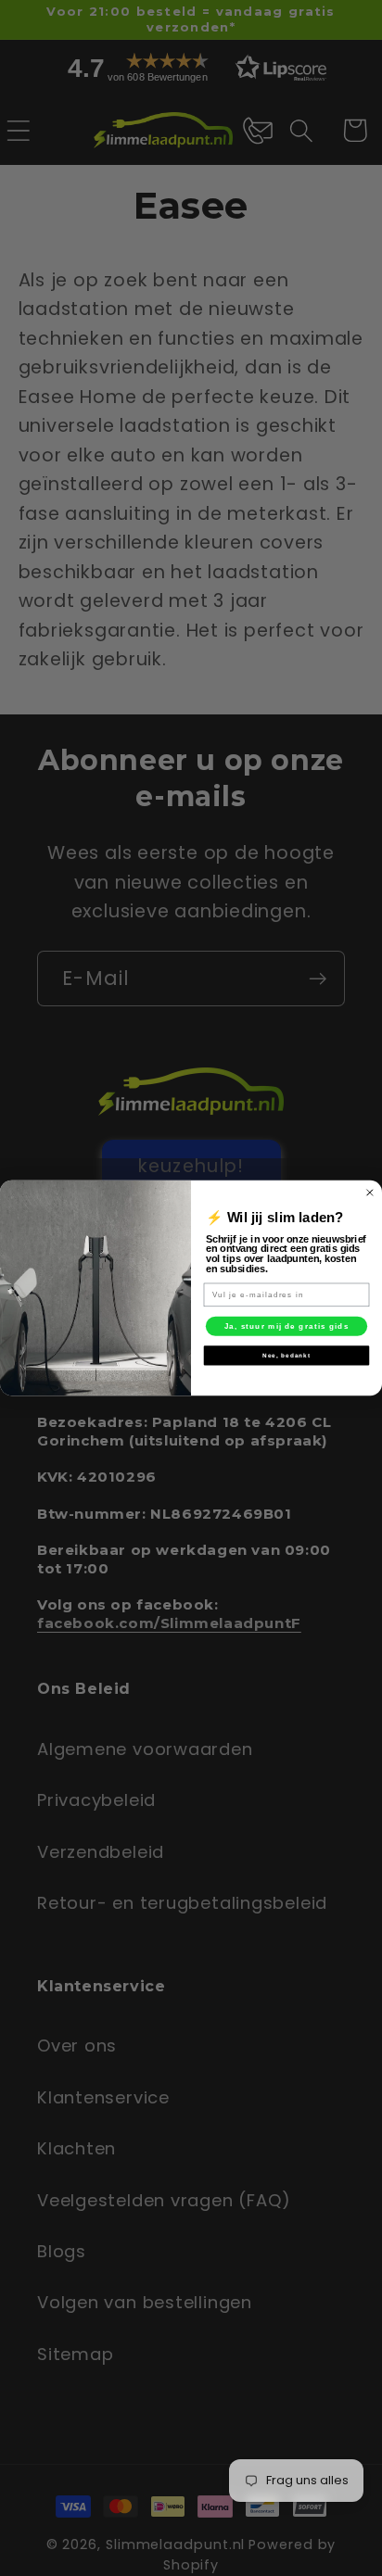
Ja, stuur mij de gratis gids (287, 1326)
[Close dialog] (370, 1193)
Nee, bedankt (286, 1355)
